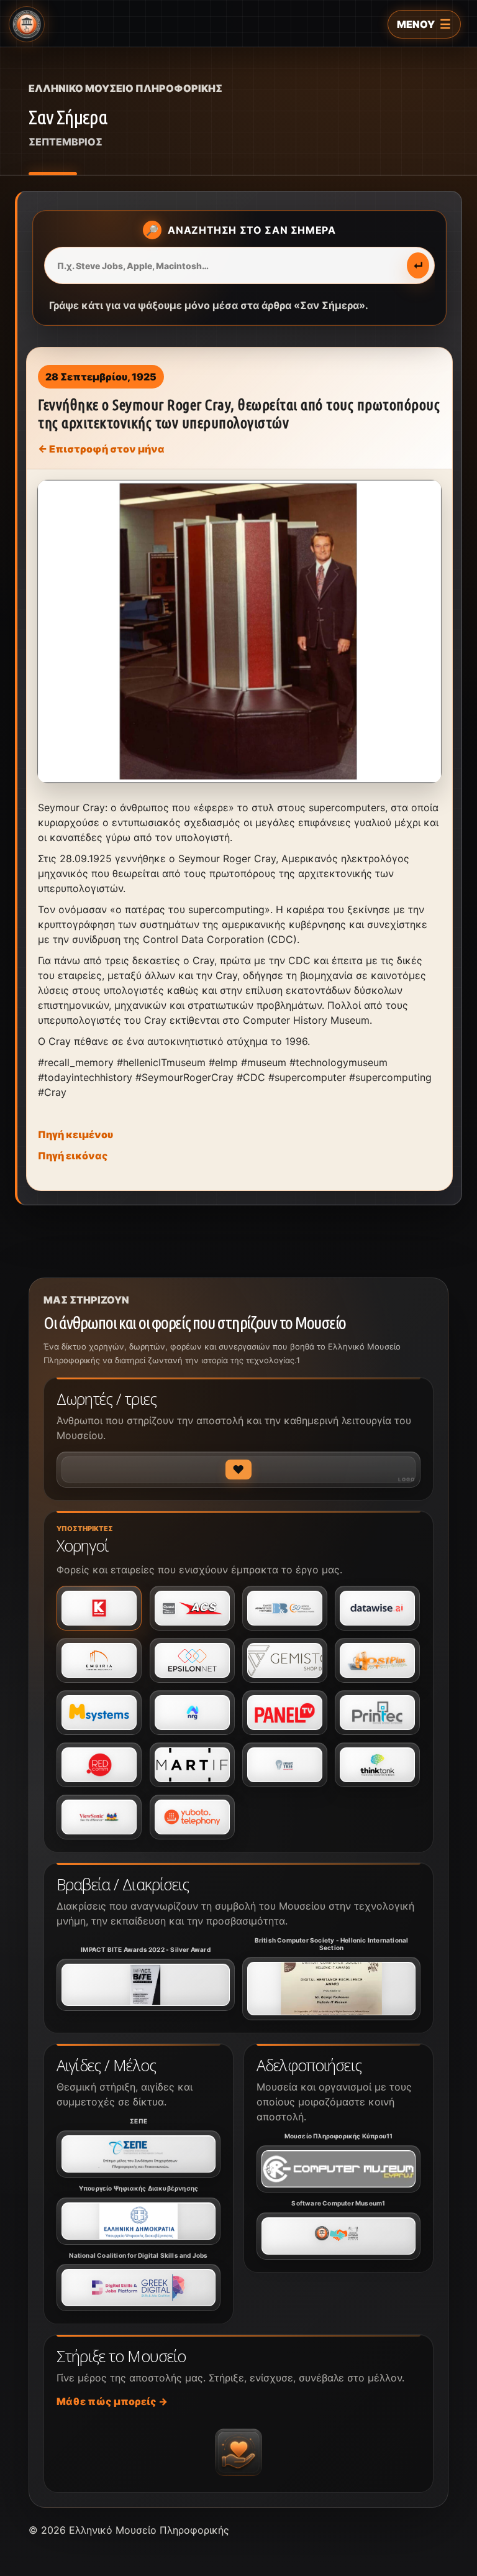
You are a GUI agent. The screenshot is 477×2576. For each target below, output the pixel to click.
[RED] (99, 1765)
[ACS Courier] (192, 1608)
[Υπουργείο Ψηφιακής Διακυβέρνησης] (139, 2221)
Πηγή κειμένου (75, 1134)
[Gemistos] (285, 1660)
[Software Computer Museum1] (338, 2236)
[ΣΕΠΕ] (139, 2154)
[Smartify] (192, 1765)
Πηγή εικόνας (73, 1156)
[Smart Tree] (285, 1765)
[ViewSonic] (99, 1817)
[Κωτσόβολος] (99, 1608)
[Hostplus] (377, 1660)
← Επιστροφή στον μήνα (101, 449)
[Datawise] (377, 1608)
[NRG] (192, 1713)
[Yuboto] (192, 1817)
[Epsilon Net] (192, 1660)
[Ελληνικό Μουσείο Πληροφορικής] (27, 24)
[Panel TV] (285, 1713)
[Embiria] (99, 1660)
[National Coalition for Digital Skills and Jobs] (139, 2288)
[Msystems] (99, 1713)
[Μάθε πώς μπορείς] (238, 2452)
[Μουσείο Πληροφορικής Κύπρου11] (338, 2169)
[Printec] (377, 1713)
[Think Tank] (377, 1765)
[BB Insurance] (285, 1608)
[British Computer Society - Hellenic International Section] (331, 1989)
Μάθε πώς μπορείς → (112, 2401)
